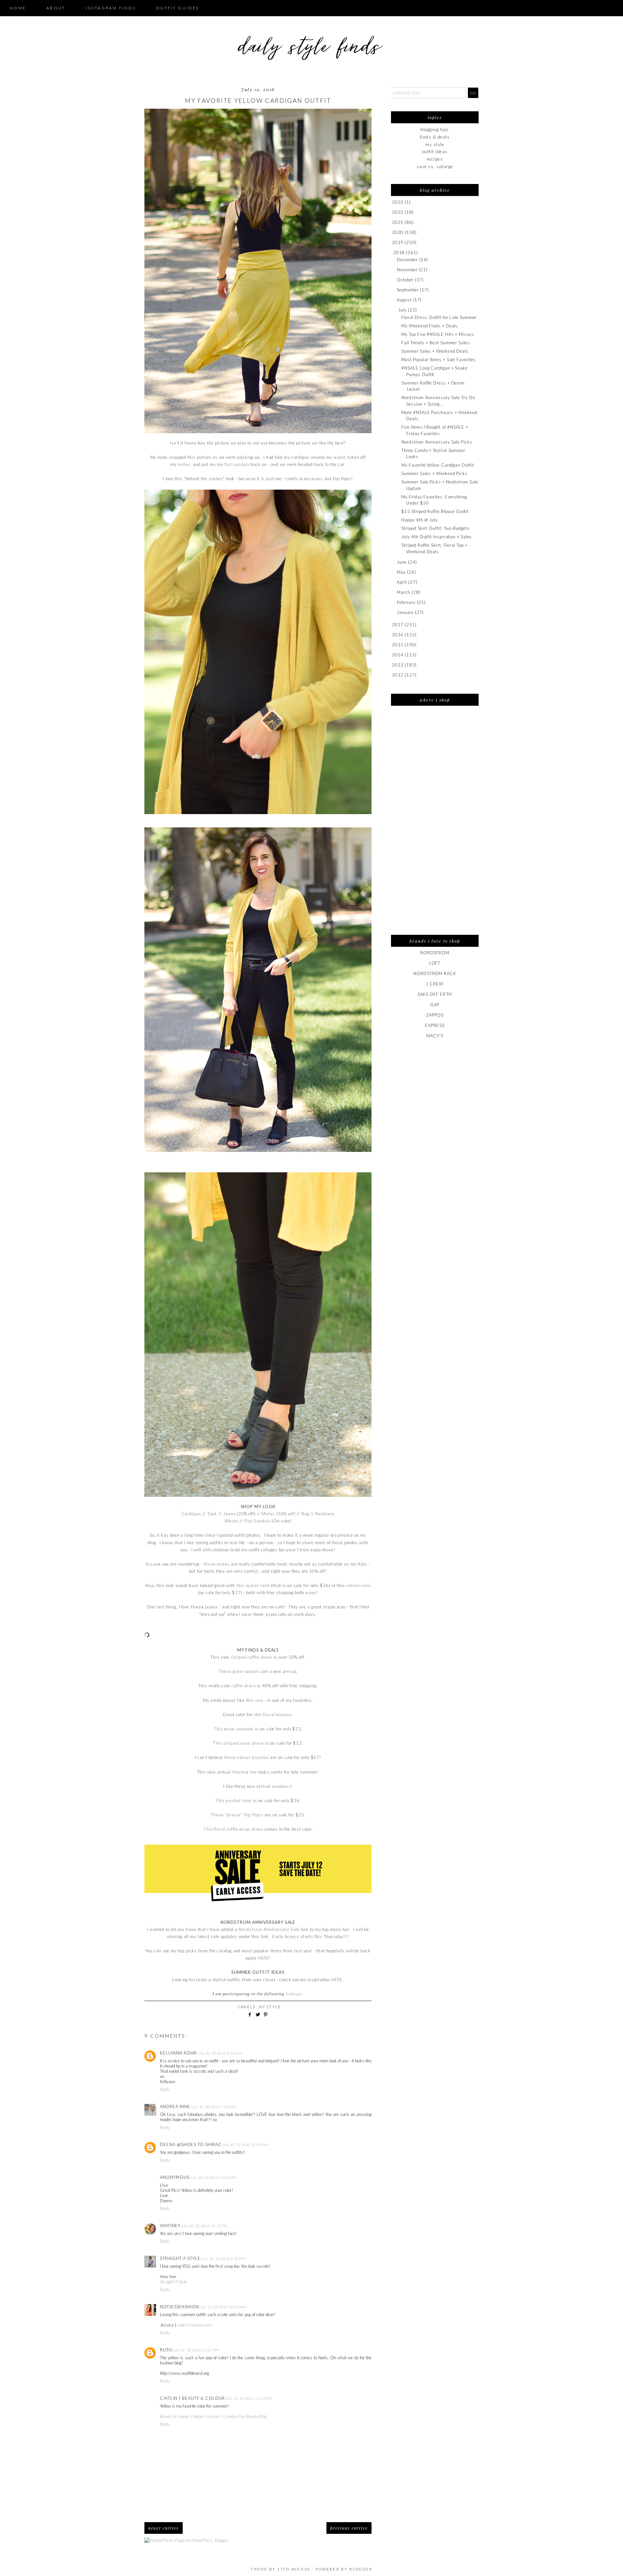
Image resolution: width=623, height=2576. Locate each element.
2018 (399, 252)
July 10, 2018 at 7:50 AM (213, 2107)
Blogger (361, 2569)
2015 (398, 645)
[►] (391, 202)
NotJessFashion (179, 2307)
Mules (268, 1514)
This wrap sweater (233, 1729)
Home (18, 8)
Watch (231, 1521)
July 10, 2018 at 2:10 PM (223, 2259)
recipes (435, 159)
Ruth (166, 2350)
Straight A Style (180, 2258)
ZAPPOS (435, 1015)
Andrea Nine (175, 2106)
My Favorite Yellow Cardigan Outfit (438, 465)
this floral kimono (273, 1715)
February (406, 602)
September (408, 290)
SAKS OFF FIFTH (435, 994)
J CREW (435, 984)
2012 (398, 675)
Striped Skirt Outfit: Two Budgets (435, 528)
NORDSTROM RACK (435, 973)
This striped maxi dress (238, 1743)
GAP (435, 1005)
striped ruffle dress (251, 1657)
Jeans (229, 1514)
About (56, 8)
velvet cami (359, 1585)
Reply (165, 2089)
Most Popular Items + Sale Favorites (439, 360)
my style (270, 2007)
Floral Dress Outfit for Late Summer (439, 317)
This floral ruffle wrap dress (233, 1829)
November (407, 270)
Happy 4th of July (419, 520)
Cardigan (191, 1514)
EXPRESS (435, 1025)
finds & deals (435, 137)
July (402, 310)
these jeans (204, 1607)
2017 (398, 625)
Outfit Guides (177, 8)
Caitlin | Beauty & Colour (192, 2398)
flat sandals (237, 464)
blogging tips (435, 129)
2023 (398, 202)
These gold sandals (239, 1671)
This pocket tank (233, 1801)
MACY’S (435, 1036)
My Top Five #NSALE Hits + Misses (438, 334)
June (402, 562)
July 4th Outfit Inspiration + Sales (437, 537)
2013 (398, 665)
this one (255, 1700)
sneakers (281, 1786)
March (403, 592)
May (401, 572)
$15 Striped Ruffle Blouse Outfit (435, 511)
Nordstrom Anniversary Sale (269, 1929)
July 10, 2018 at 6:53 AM (219, 2053)
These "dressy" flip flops (237, 1815)
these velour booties (246, 1757)
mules (184, 464)
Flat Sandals (257, 1521)
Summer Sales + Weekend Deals (435, 351)
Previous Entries (349, 2528)
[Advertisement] (435, 824)
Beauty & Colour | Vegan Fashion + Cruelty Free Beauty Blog (213, 2416)
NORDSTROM (435, 953)
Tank (212, 1514)
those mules (216, 1564)
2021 (398, 222)
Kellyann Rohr (178, 2053)
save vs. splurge (435, 166)
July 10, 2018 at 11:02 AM (213, 2177)
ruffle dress (244, 1686)
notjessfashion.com (195, 2325)
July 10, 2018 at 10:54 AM (245, 2145)
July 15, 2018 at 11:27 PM (249, 2398)
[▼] (392, 253)
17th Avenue (294, 2569)
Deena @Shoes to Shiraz (190, 2144)
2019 (398, 242)
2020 (398, 232)
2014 (398, 655)
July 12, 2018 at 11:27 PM (196, 2350)
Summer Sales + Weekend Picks (434, 473)
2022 (398, 212)
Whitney (170, 2226)
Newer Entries (164, 2528)
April (402, 582)
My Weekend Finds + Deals (430, 326)
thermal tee (244, 1772)
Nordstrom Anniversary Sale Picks (437, 442)
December (407, 260)
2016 (398, 635)
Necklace (325, 1514)
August (404, 300)
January (405, 612)
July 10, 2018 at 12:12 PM (204, 2226)
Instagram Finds (111, 8)
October (405, 280)
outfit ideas (435, 152)
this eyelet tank (253, 1585)
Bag (305, 1514)
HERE (263, 1958)
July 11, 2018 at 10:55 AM (223, 2307)
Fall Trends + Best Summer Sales (435, 343)
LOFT (435, 963)
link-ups (294, 1994)
